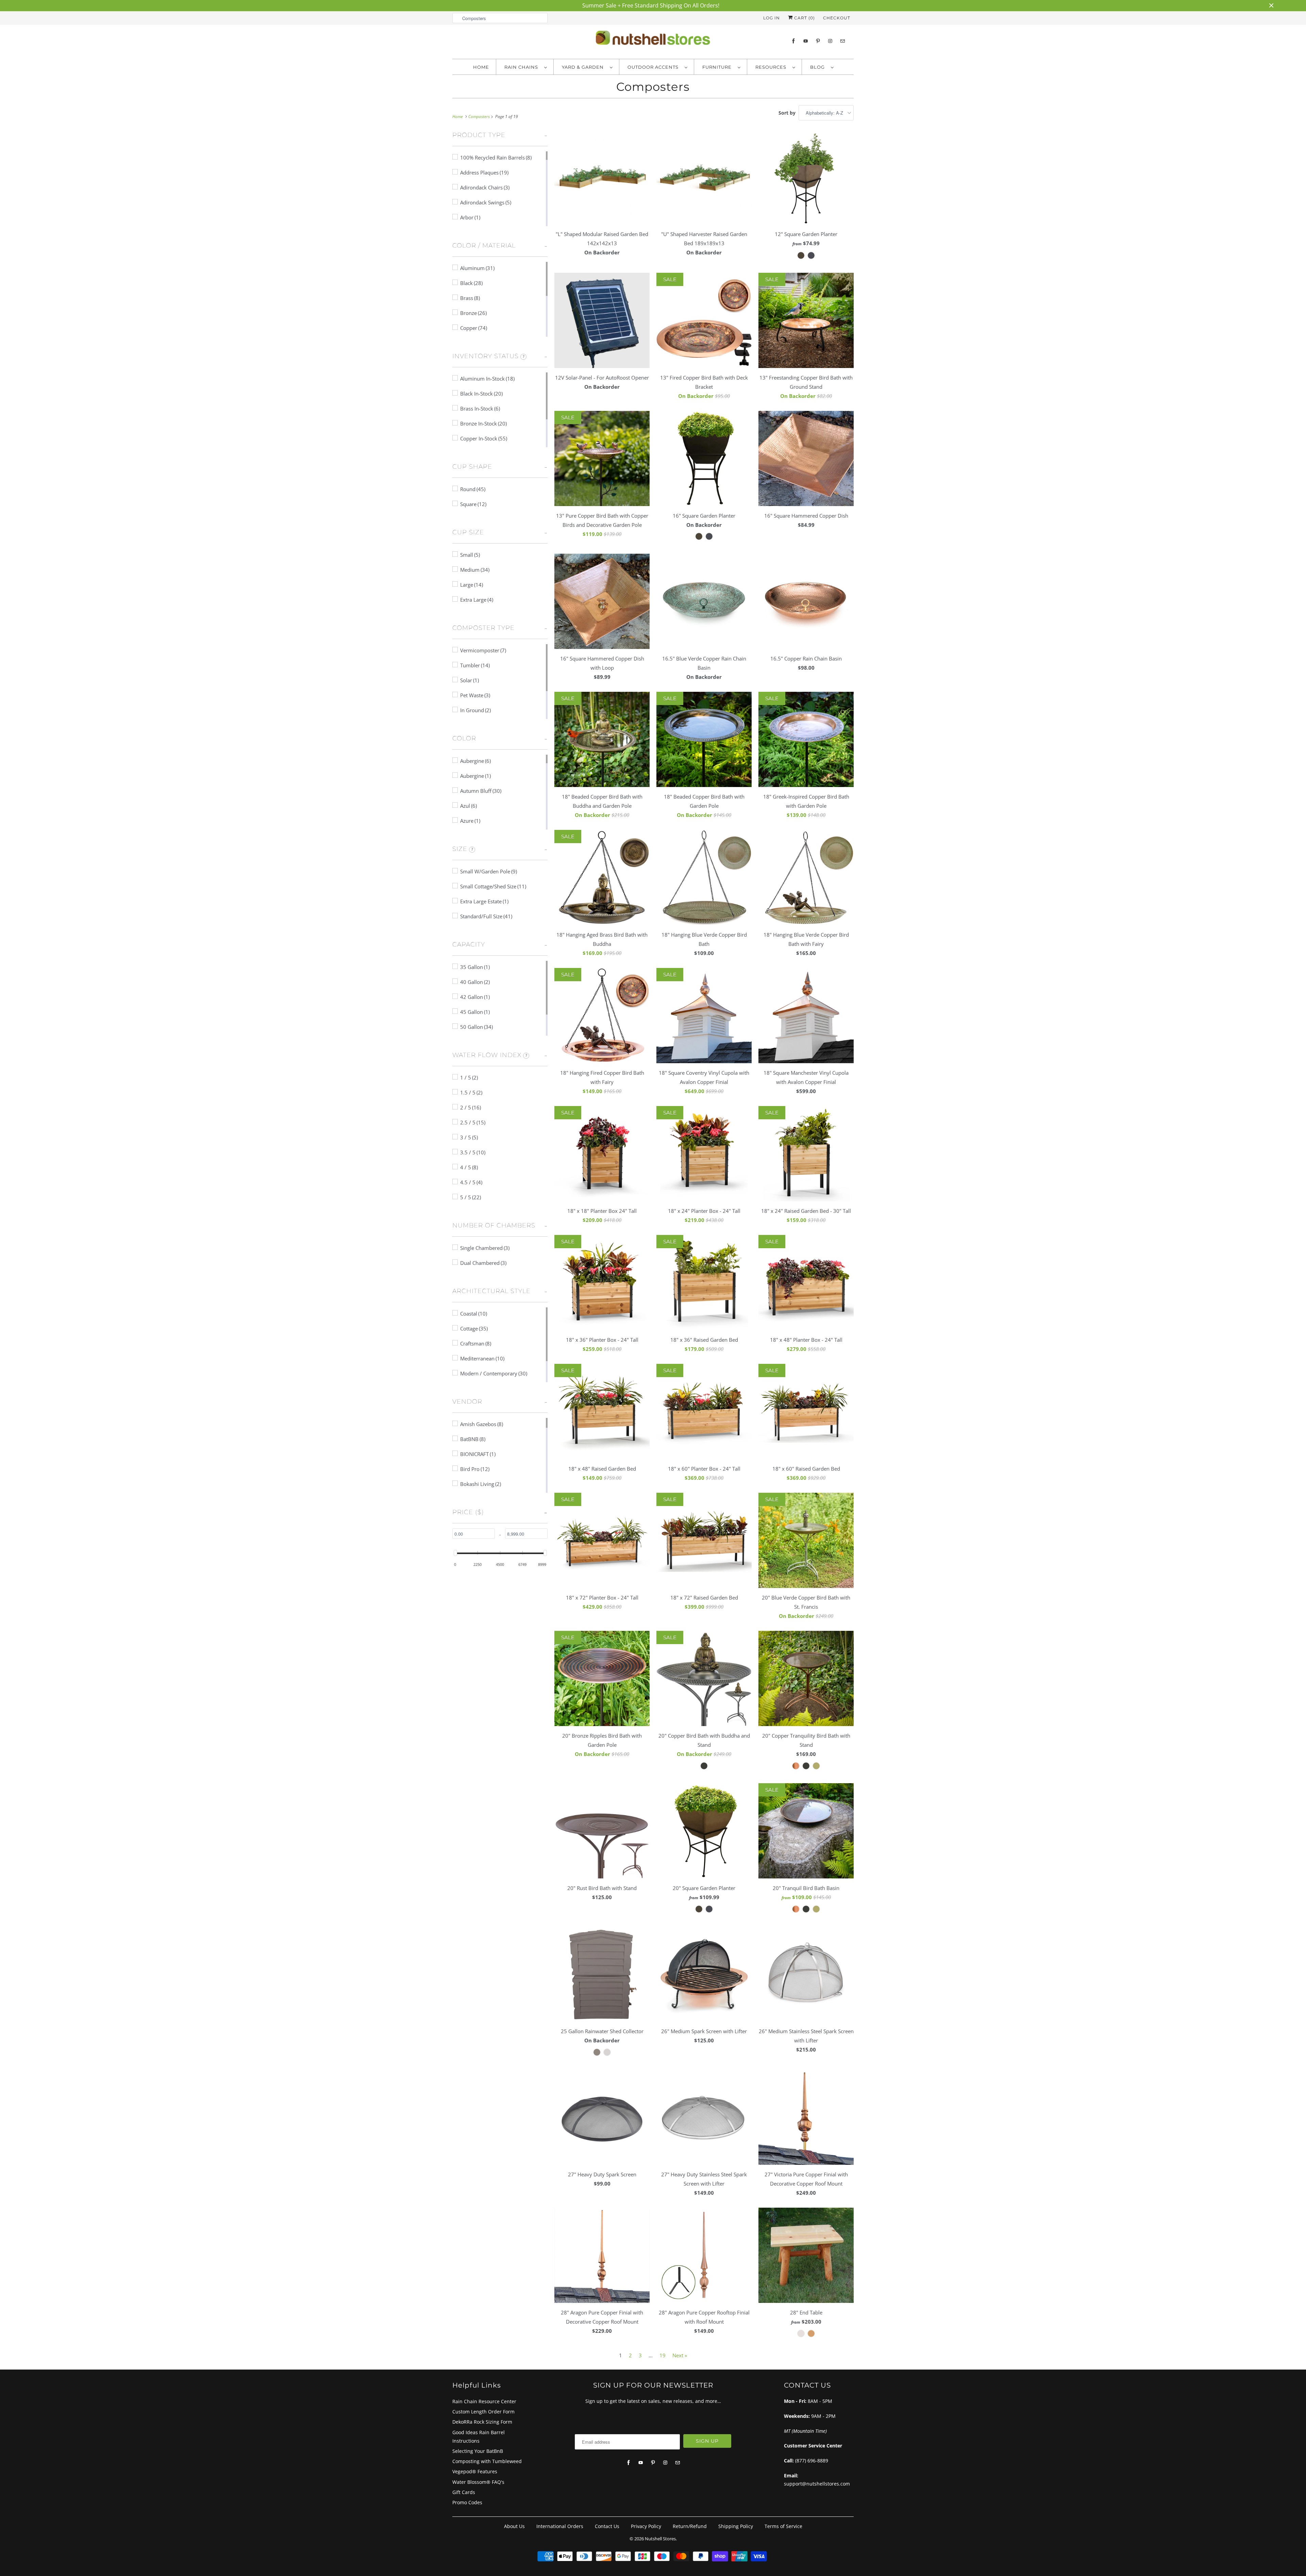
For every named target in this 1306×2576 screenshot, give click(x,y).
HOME (481, 67)
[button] (479, 137)
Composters (653, 87)
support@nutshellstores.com (817, 2484)
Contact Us (607, 2526)
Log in (772, 18)
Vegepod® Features (475, 2471)
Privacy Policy (646, 2526)
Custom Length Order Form (483, 2412)
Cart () (804, 18)
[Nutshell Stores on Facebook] (793, 41)
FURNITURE (718, 67)
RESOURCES (772, 67)
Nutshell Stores (660, 2539)
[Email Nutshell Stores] (842, 41)
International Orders (560, 2526)
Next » (680, 2355)
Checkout (837, 18)
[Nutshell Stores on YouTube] (806, 41)
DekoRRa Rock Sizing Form (482, 2422)
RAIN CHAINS (523, 67)
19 (663, 2355)
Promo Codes (467, 2502)
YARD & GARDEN (584, 67)
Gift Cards (464, 2492)
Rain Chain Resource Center (484, 2401)
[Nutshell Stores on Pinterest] (818, 41)
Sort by (787, 113)
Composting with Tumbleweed (487, 2461)
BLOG (819, 67)
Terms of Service (783, 2526)
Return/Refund (690, 2526)
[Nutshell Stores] (653, 40)
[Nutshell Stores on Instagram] (830, 41)
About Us (514, 2526)
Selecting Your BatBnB (478, 2451)
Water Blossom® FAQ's (478, 2482)
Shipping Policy (736, 2526)
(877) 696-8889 (812, 2461)
